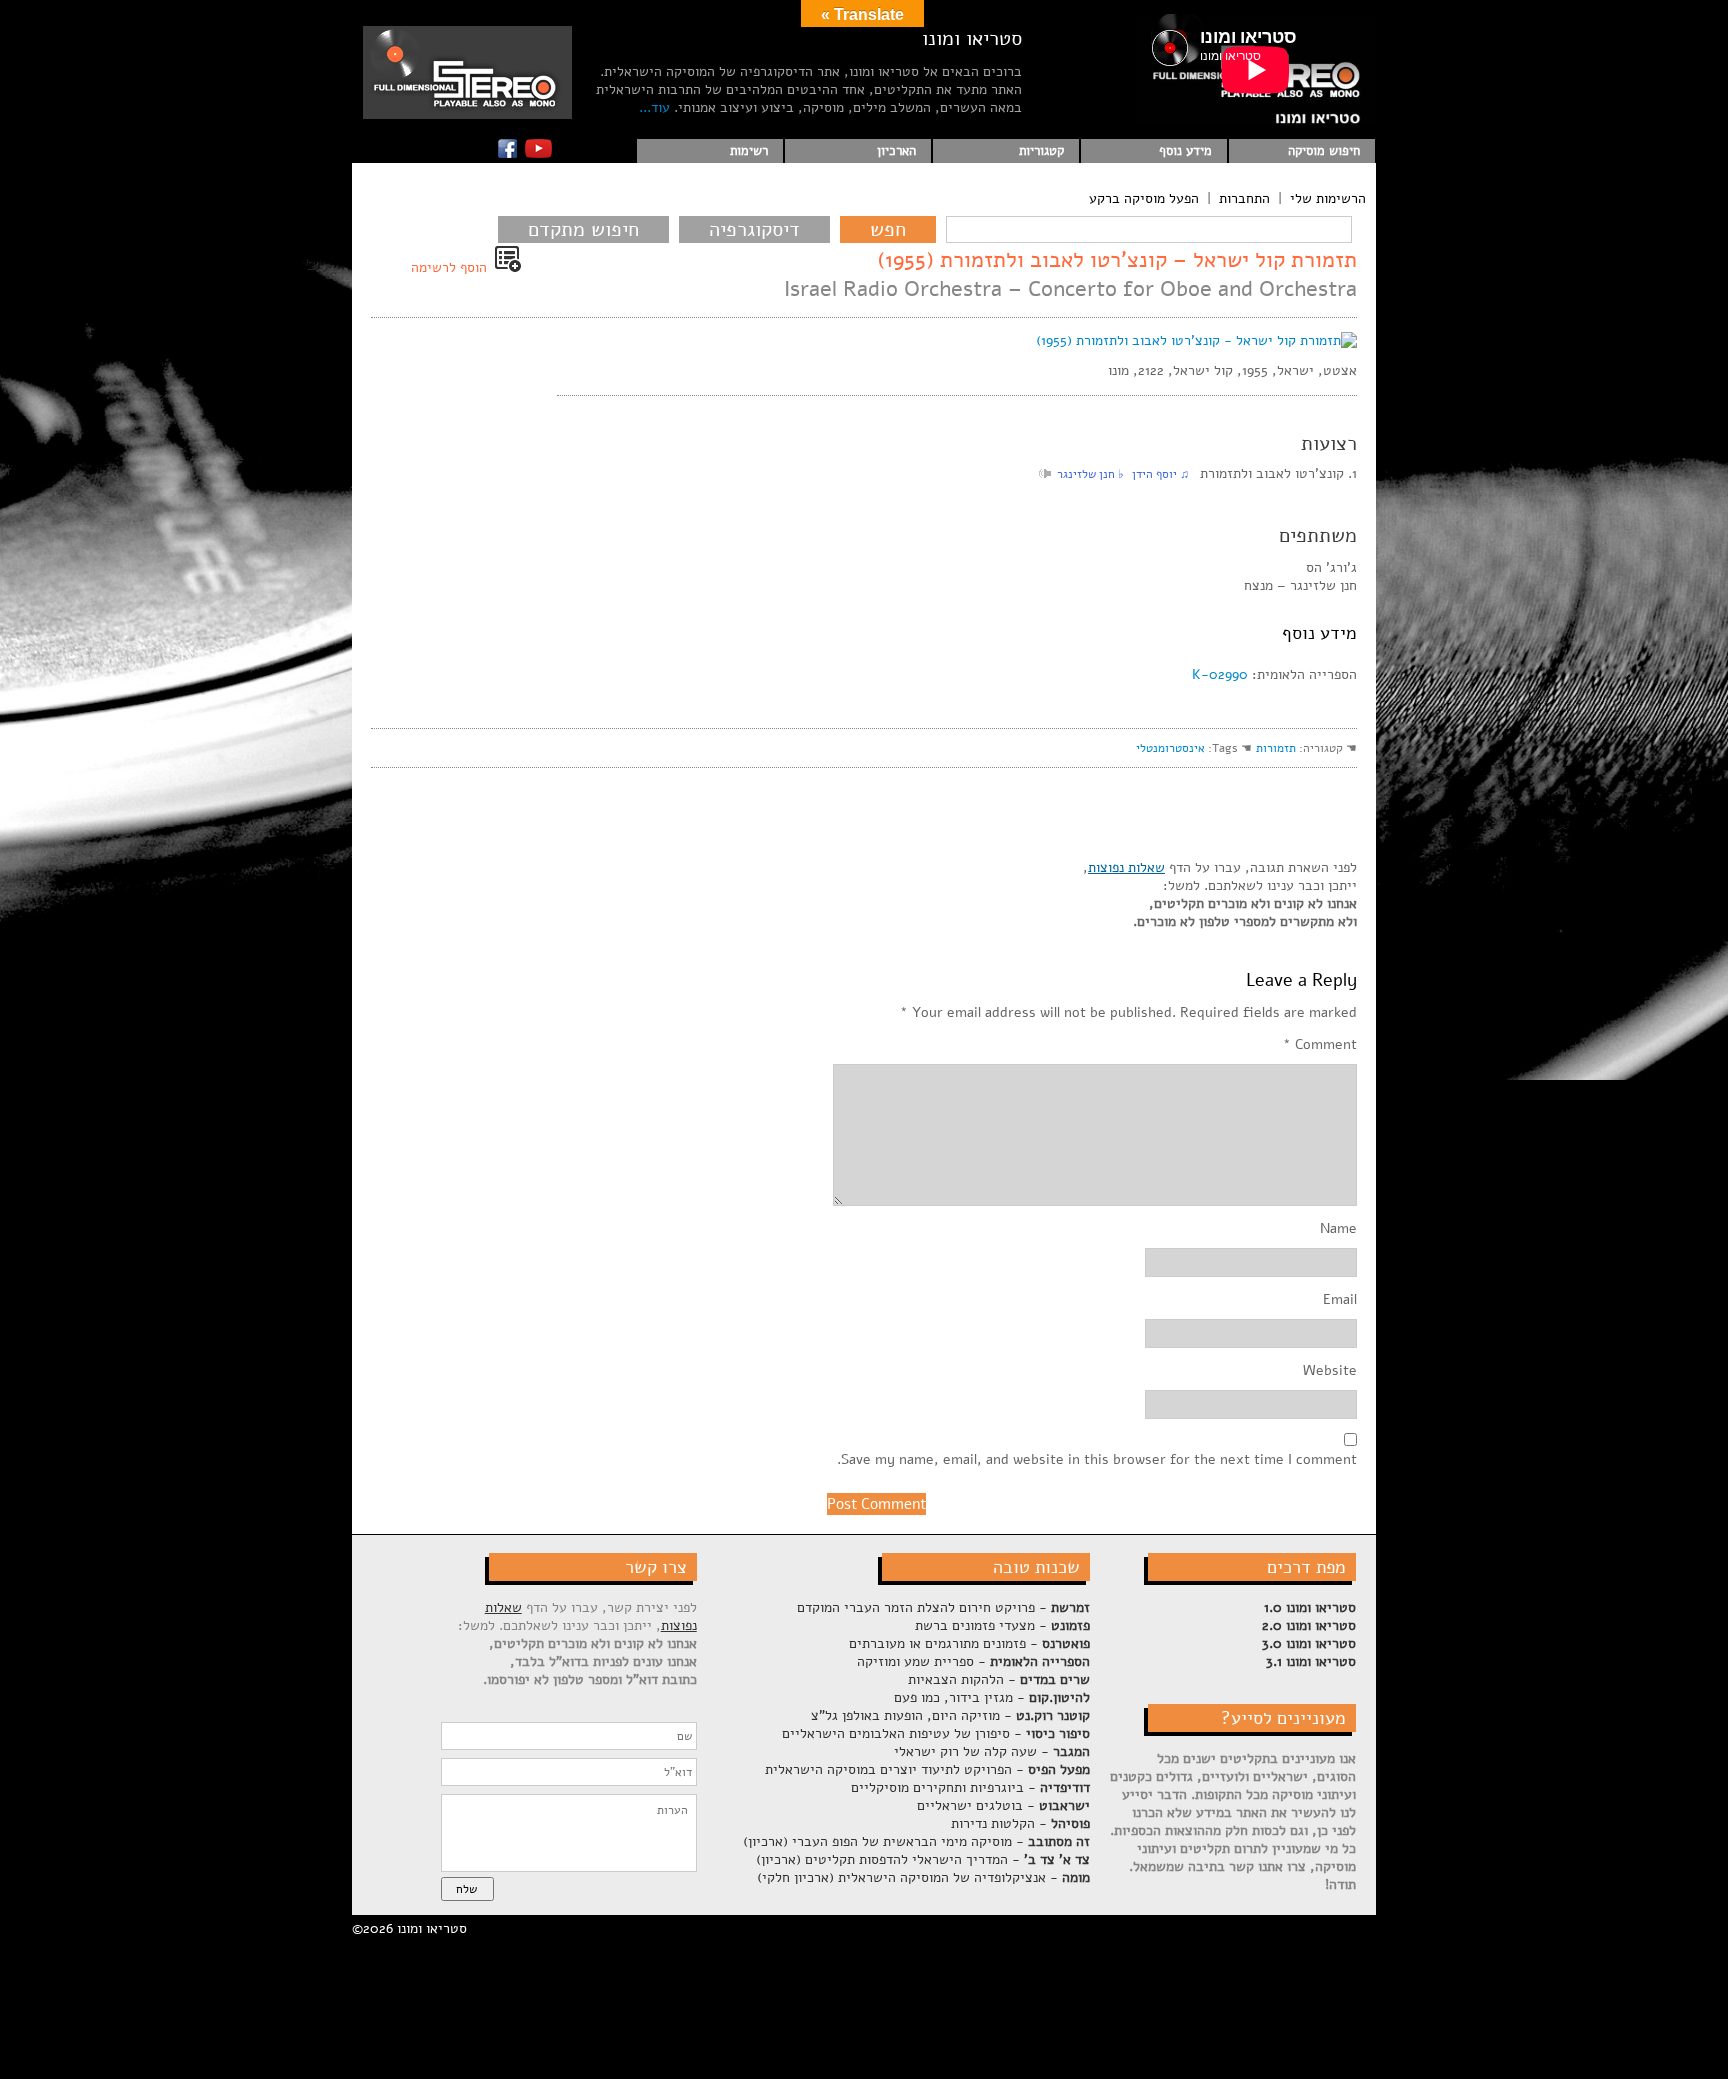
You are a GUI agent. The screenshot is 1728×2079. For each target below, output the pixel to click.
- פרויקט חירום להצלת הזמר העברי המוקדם (943, 1607)
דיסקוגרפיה (754, 229)
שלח (466, 1889)
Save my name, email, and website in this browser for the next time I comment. (1097, 1460)
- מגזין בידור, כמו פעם (992, 1697)
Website (1330, 1371)
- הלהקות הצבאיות (999, 1679)
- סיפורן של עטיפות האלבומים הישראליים (936, 1733)
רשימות (749, 151)
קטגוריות (1041, 151)
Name (1338, 1229)
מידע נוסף (1185, 151)
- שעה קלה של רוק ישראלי (992, 1751)
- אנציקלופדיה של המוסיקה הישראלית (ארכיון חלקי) (923, 1877)
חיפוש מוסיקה (1324, 151)
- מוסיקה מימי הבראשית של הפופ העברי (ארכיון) (916, 1841)
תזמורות (1276, 748)
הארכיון (896, 151)
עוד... (654, 107)
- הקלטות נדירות (1020, 1823)
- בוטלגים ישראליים (1003, 1805)
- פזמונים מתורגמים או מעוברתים (969, 1643)
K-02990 (1220, 674)
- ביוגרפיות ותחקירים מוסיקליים (970, 1787)
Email (1340, 1300)
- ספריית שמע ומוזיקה (973, 1661)
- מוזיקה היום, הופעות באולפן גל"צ (950, 1715)
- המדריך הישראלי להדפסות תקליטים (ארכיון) (923, 1859)
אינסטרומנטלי (1170, 748)
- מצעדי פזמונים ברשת (1002, 1625)
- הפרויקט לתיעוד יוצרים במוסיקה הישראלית (927, 1769)
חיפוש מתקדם (583, 229)
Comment (1320, 1045)
